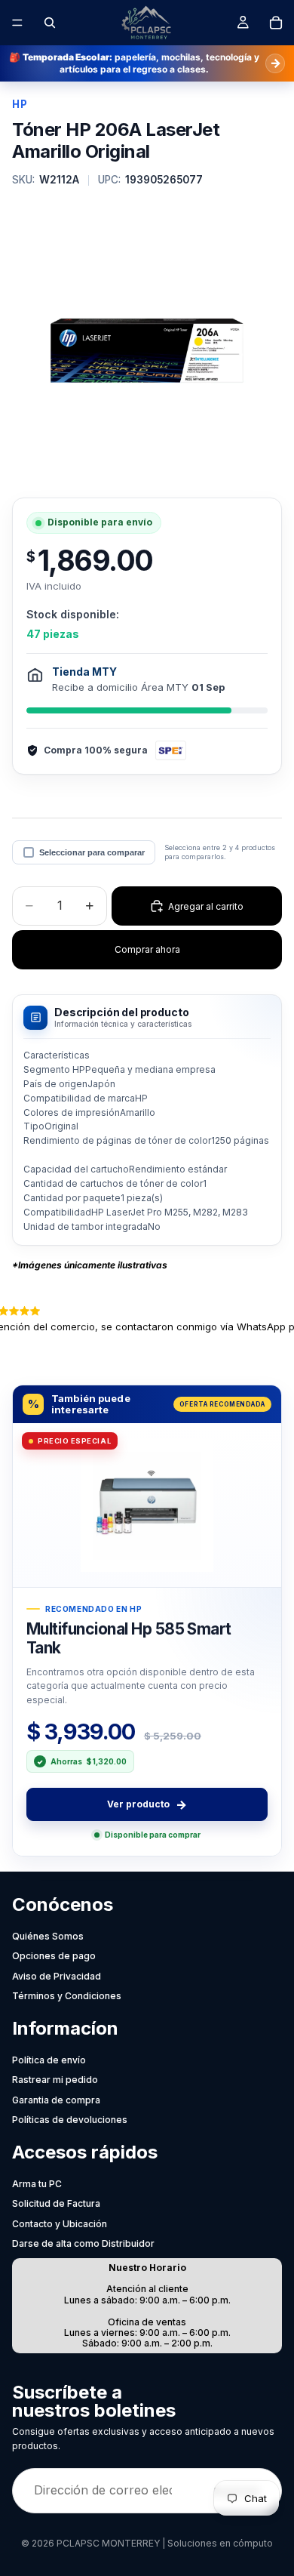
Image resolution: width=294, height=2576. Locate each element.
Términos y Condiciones (67, 1996)
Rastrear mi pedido (55, 2080)
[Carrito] (276, 23)
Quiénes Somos (48, 1936)
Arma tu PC (37, 2184)
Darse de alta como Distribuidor (83, 2243)
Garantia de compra (56, 2100)
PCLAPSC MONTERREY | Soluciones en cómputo (165, 2543)
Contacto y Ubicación (60, 2224)
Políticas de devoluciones (70, 2120)
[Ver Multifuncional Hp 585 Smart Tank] (147, 1505)
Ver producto (147, 1804)
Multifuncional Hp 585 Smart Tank (129, 1638)
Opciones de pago (54, 1956)
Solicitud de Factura (56, 2203)
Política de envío (49, 2060)
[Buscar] (50, 23)
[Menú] (17, 23)
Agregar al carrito (206, 906)
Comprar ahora (147, 949)
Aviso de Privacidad (57, 1976)
